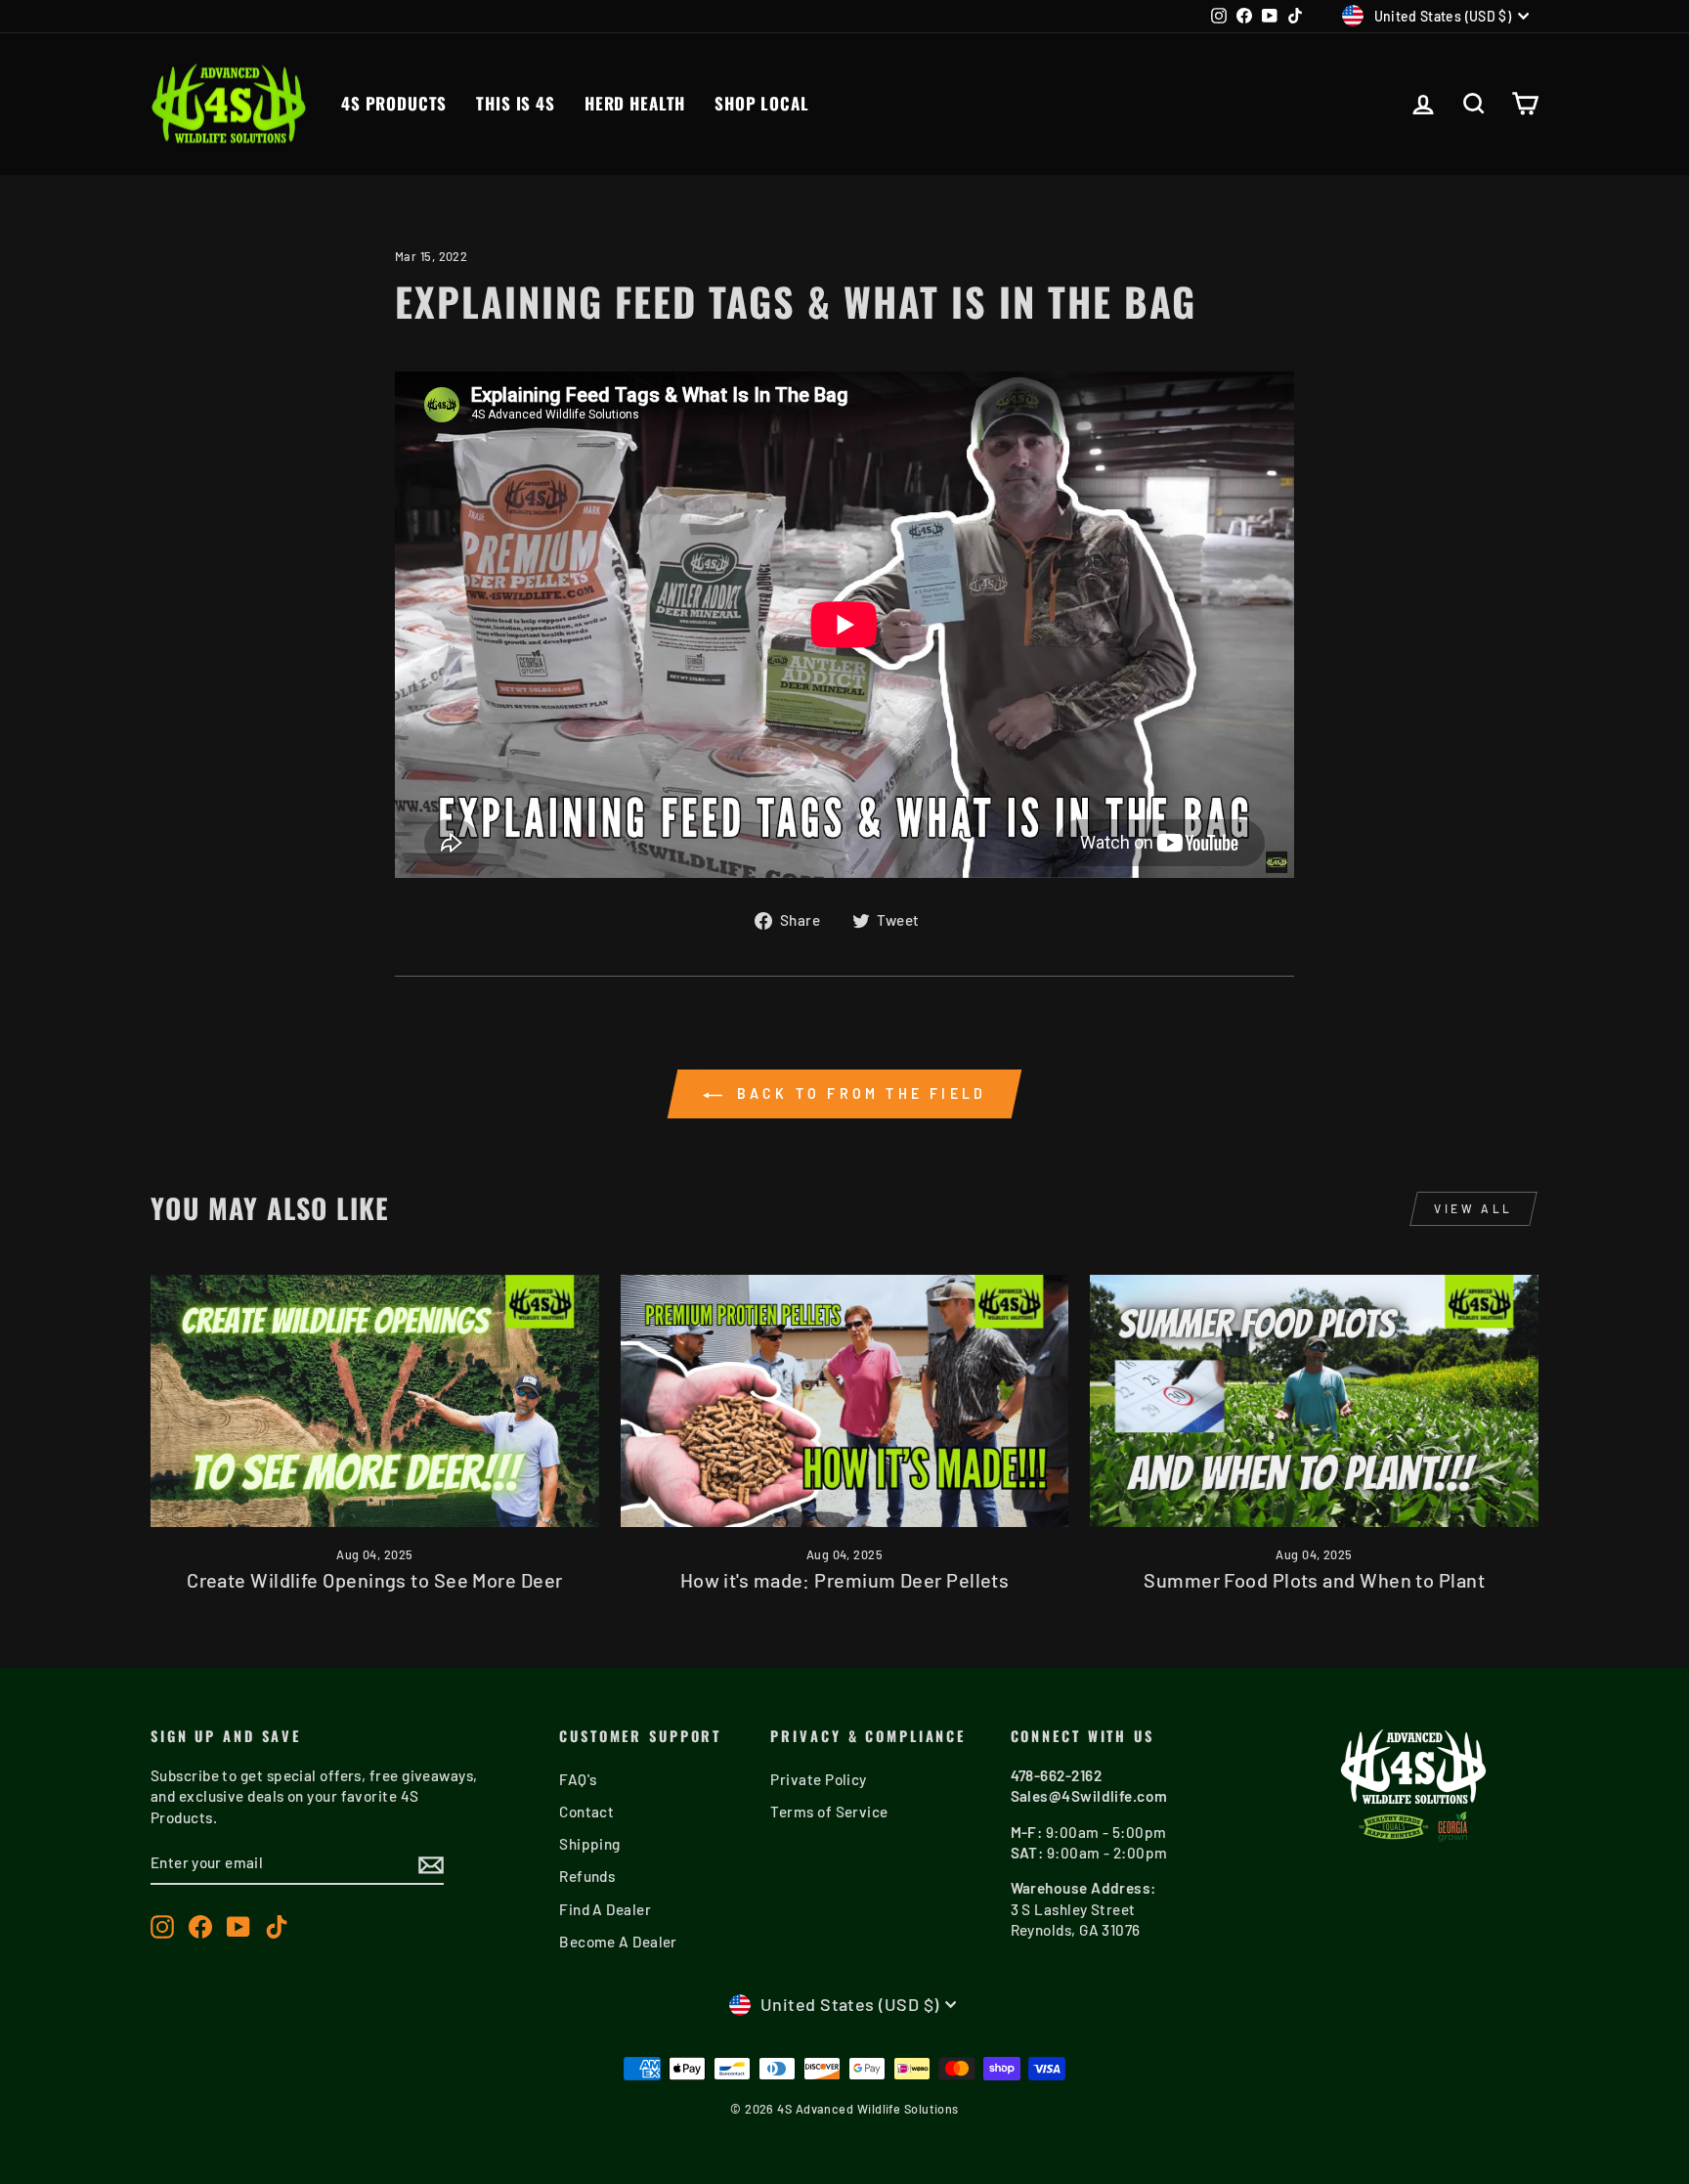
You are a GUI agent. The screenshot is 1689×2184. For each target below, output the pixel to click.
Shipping (590, 1844)
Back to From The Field (859, 1093)
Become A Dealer (618, 1942)
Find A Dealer (605, 1909)
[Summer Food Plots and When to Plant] (1314, 1401)
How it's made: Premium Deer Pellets (845, 1580)
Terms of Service (829, 1812)
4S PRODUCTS (394, 103)
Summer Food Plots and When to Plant (1314, 1580)
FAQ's (578, 1779)
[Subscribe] (431, 1864)
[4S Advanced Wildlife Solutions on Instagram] (162, 1926)
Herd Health (635, 103)
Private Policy (818, 1779)
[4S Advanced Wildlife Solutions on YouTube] (238, 1926)
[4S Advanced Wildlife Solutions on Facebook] (200, 1926)
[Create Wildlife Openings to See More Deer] (375, 1401)
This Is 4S (516, 103)
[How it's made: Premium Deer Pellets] (845, 1401)
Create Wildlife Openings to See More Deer (374, 1580)
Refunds (587, 1876)
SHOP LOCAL (762, 103)
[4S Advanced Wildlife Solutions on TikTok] (277, 1926)
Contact (586, 1812)
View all (1473, 1208)
